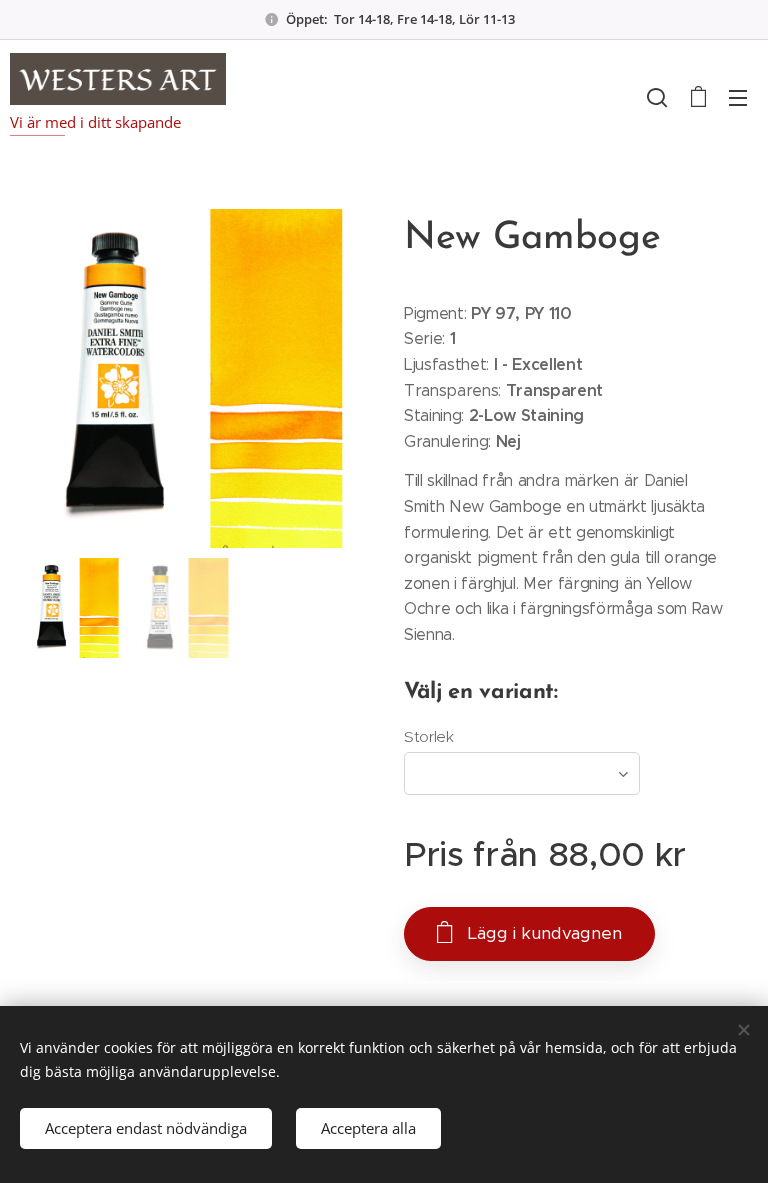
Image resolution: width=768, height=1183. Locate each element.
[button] (657, 97)
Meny (738, 97)
